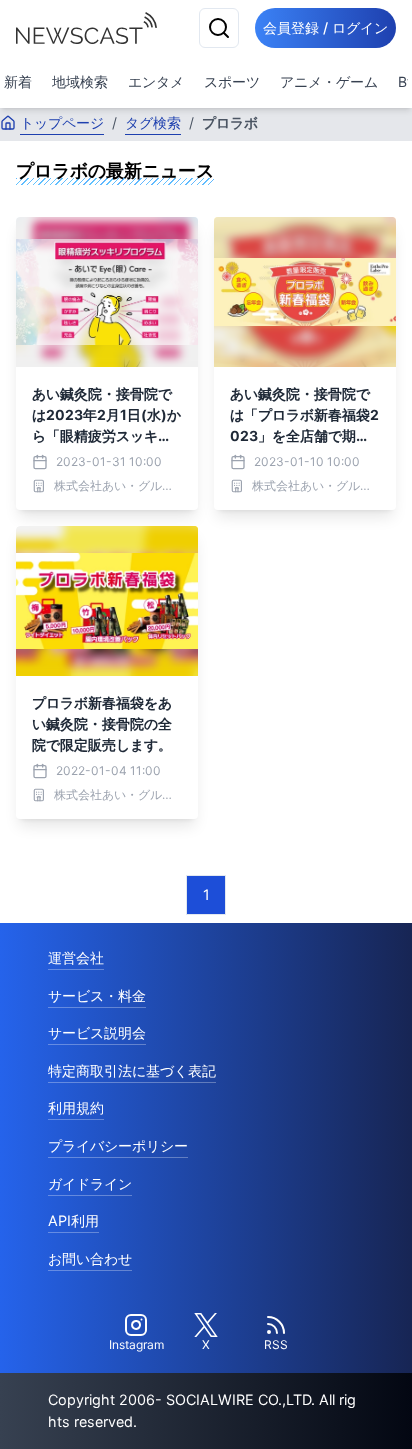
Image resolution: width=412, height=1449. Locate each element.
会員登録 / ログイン (325, 27)
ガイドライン (90, 1183)
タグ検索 (153, 122)
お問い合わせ (90, 1258)
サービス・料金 (97, 995)
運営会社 (76, 957)
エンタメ (156, 81)
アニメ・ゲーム (329, 81)
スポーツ (232, 81)
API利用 (73, 1220)
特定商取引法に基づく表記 (132, 1070)
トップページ (62, 122)
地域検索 (80, 81)
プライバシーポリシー (118, 1145)
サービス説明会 (97, 1032)
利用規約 (76, 1107)
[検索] (219, 28)
